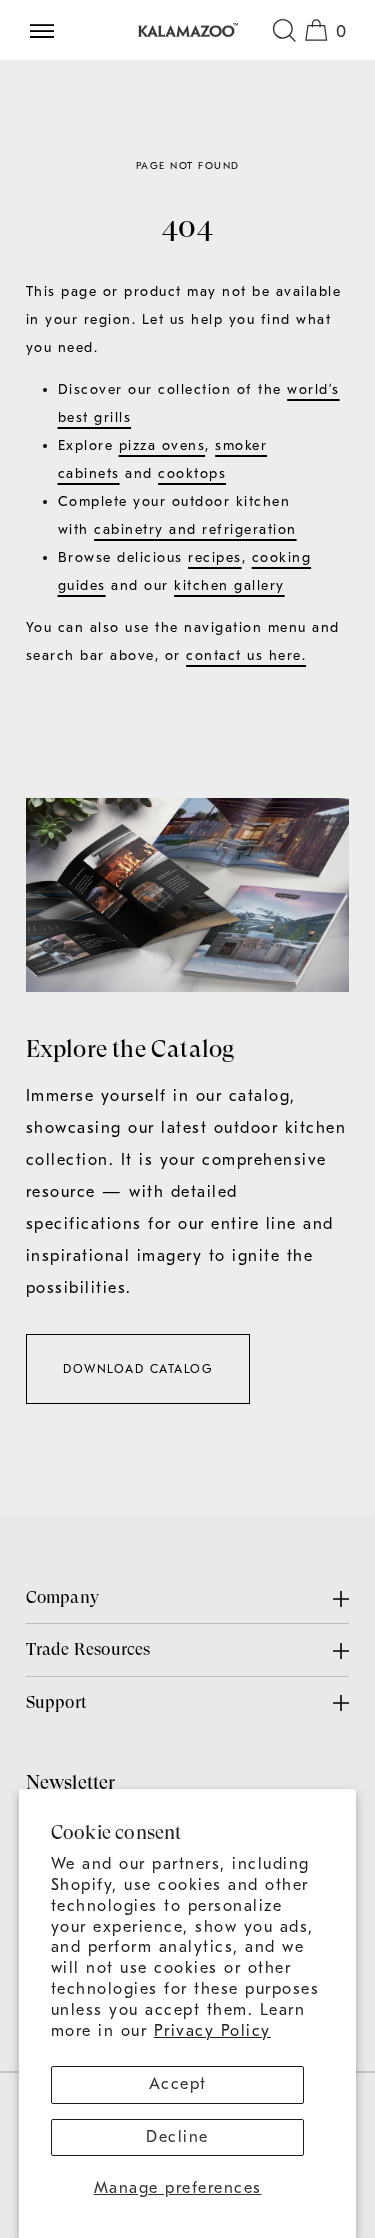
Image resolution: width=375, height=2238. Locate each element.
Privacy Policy (212, 2031)
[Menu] (50, 30)
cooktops (192, 473)
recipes (215, 557)
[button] (284, 30)
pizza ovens (162, 445)
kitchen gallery (229, 585)
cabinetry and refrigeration (195, 529)
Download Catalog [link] (137, 1369)
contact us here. (246, 655)
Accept (178, 2084)
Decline (177, 2137)
